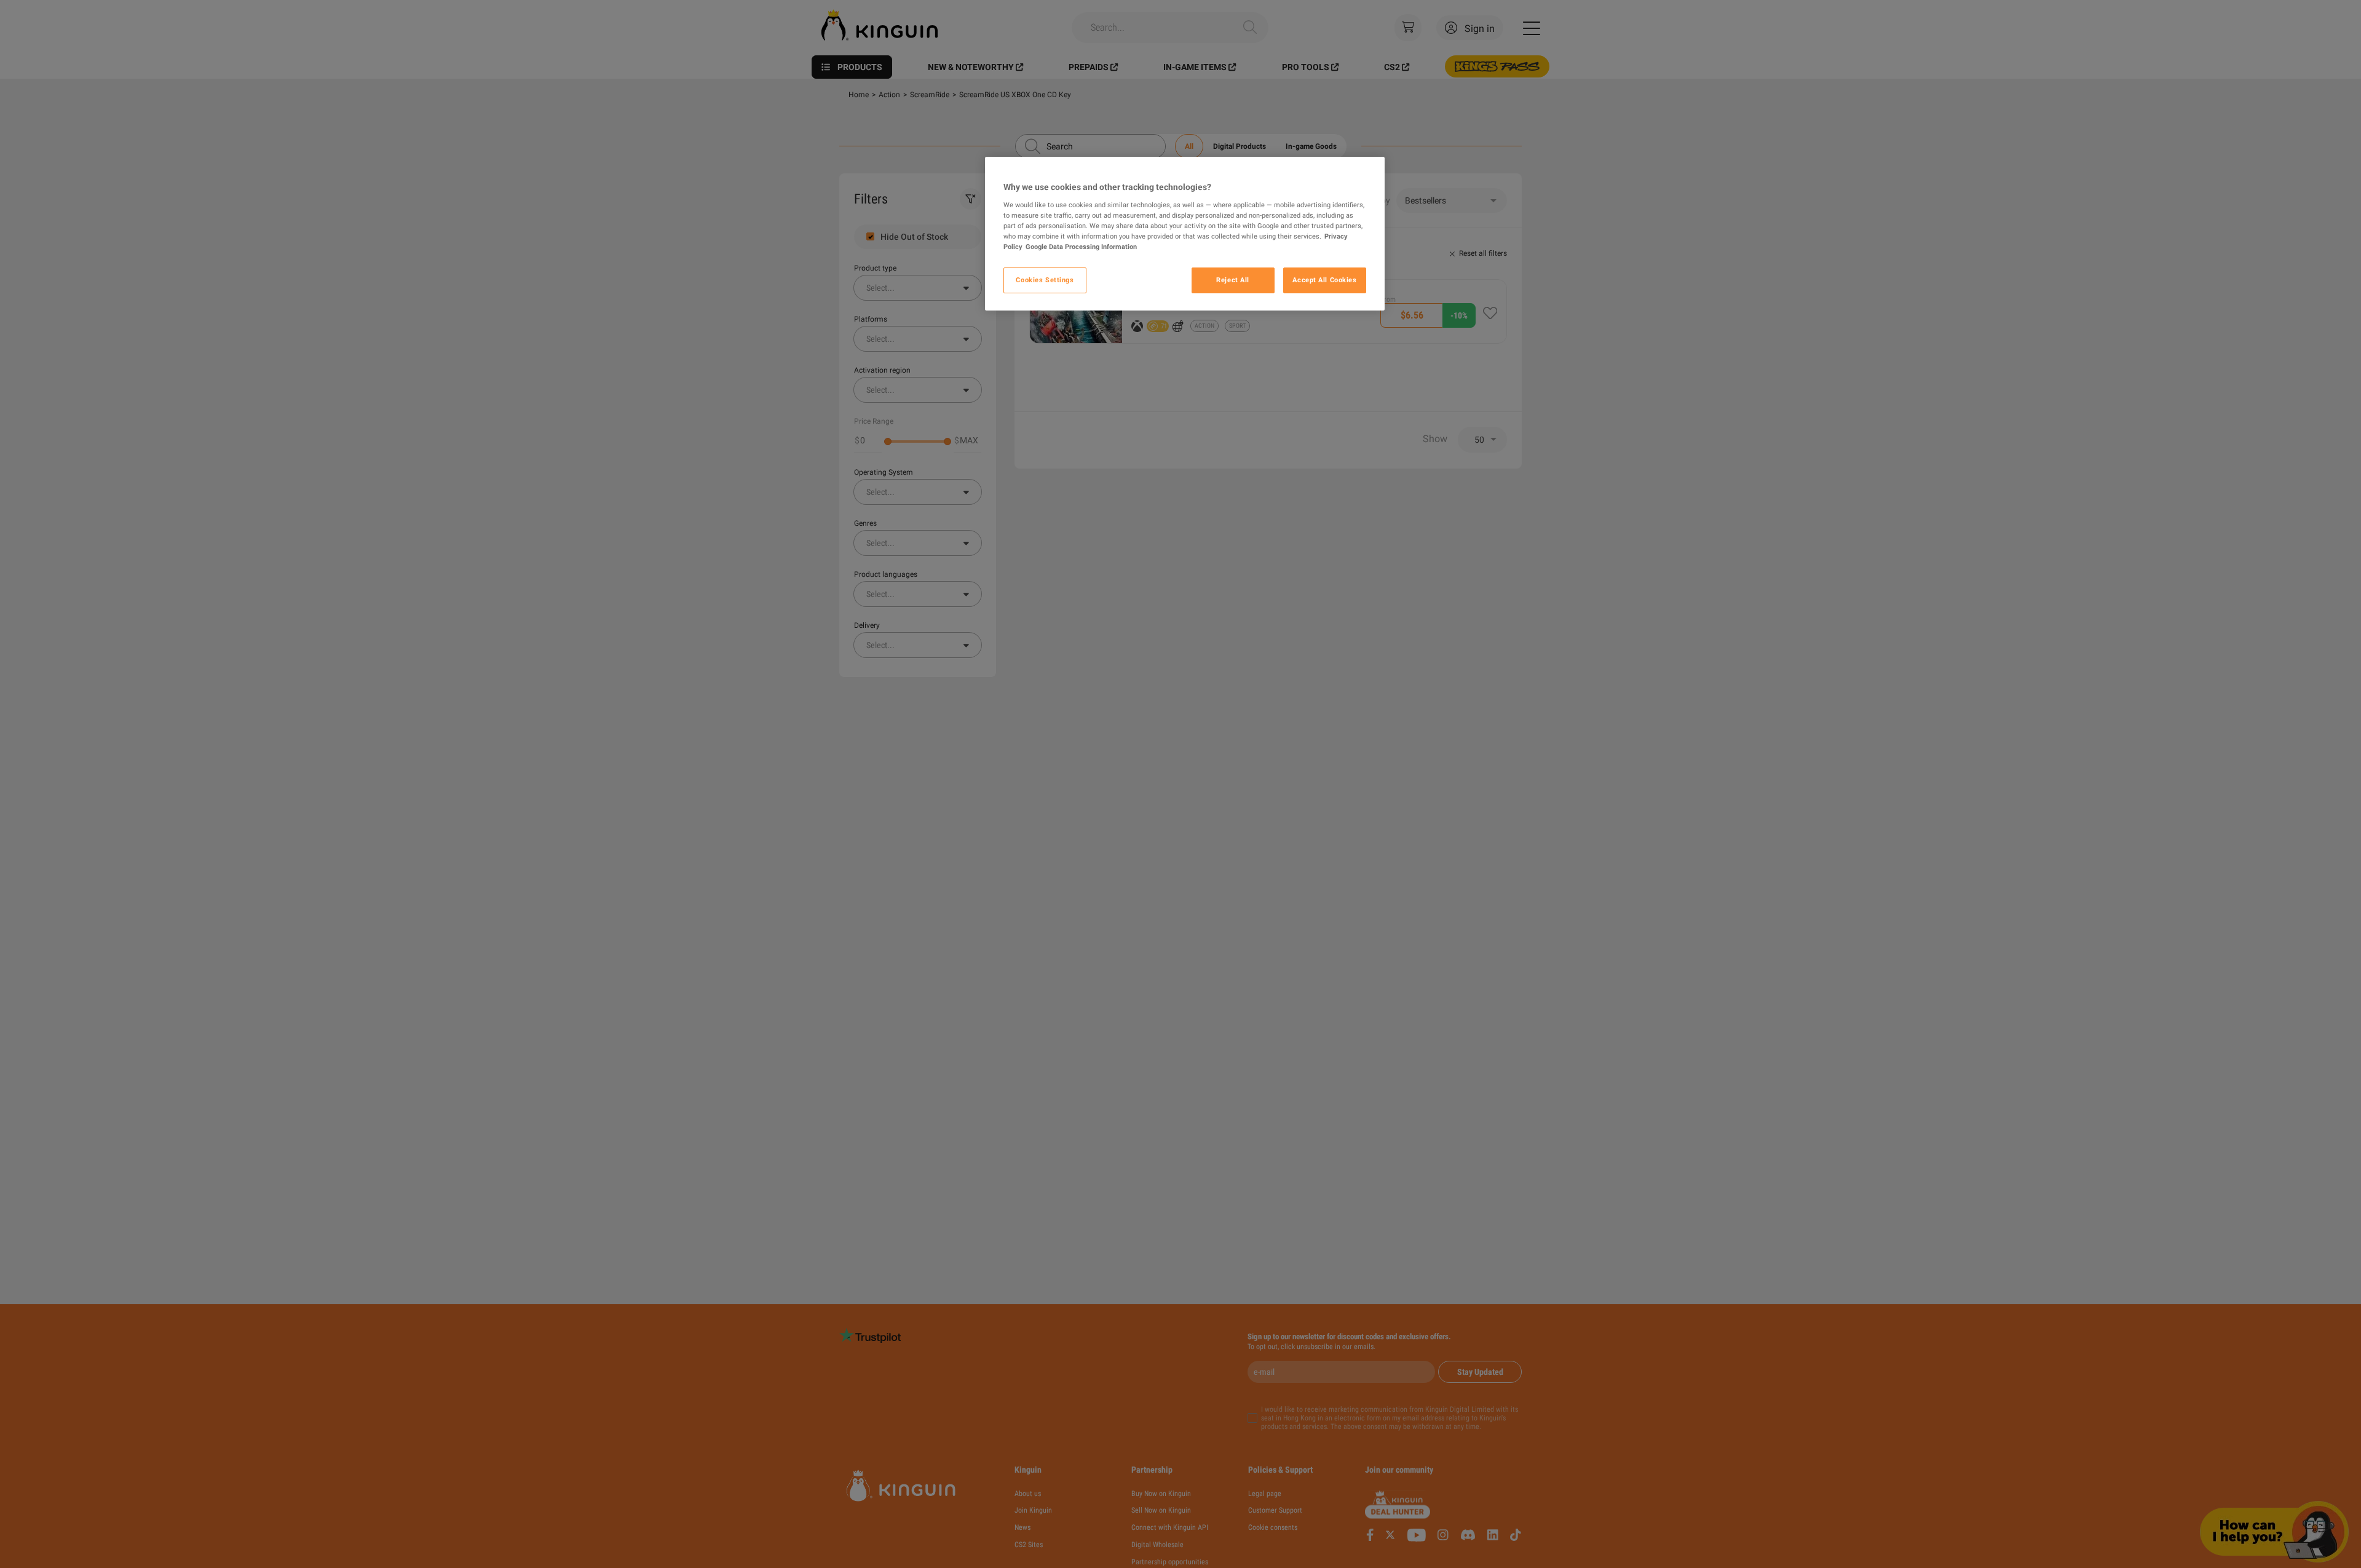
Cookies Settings (1045, 280)
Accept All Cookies (1324, 280)
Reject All (1233, 280)
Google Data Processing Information (1081, 247)
